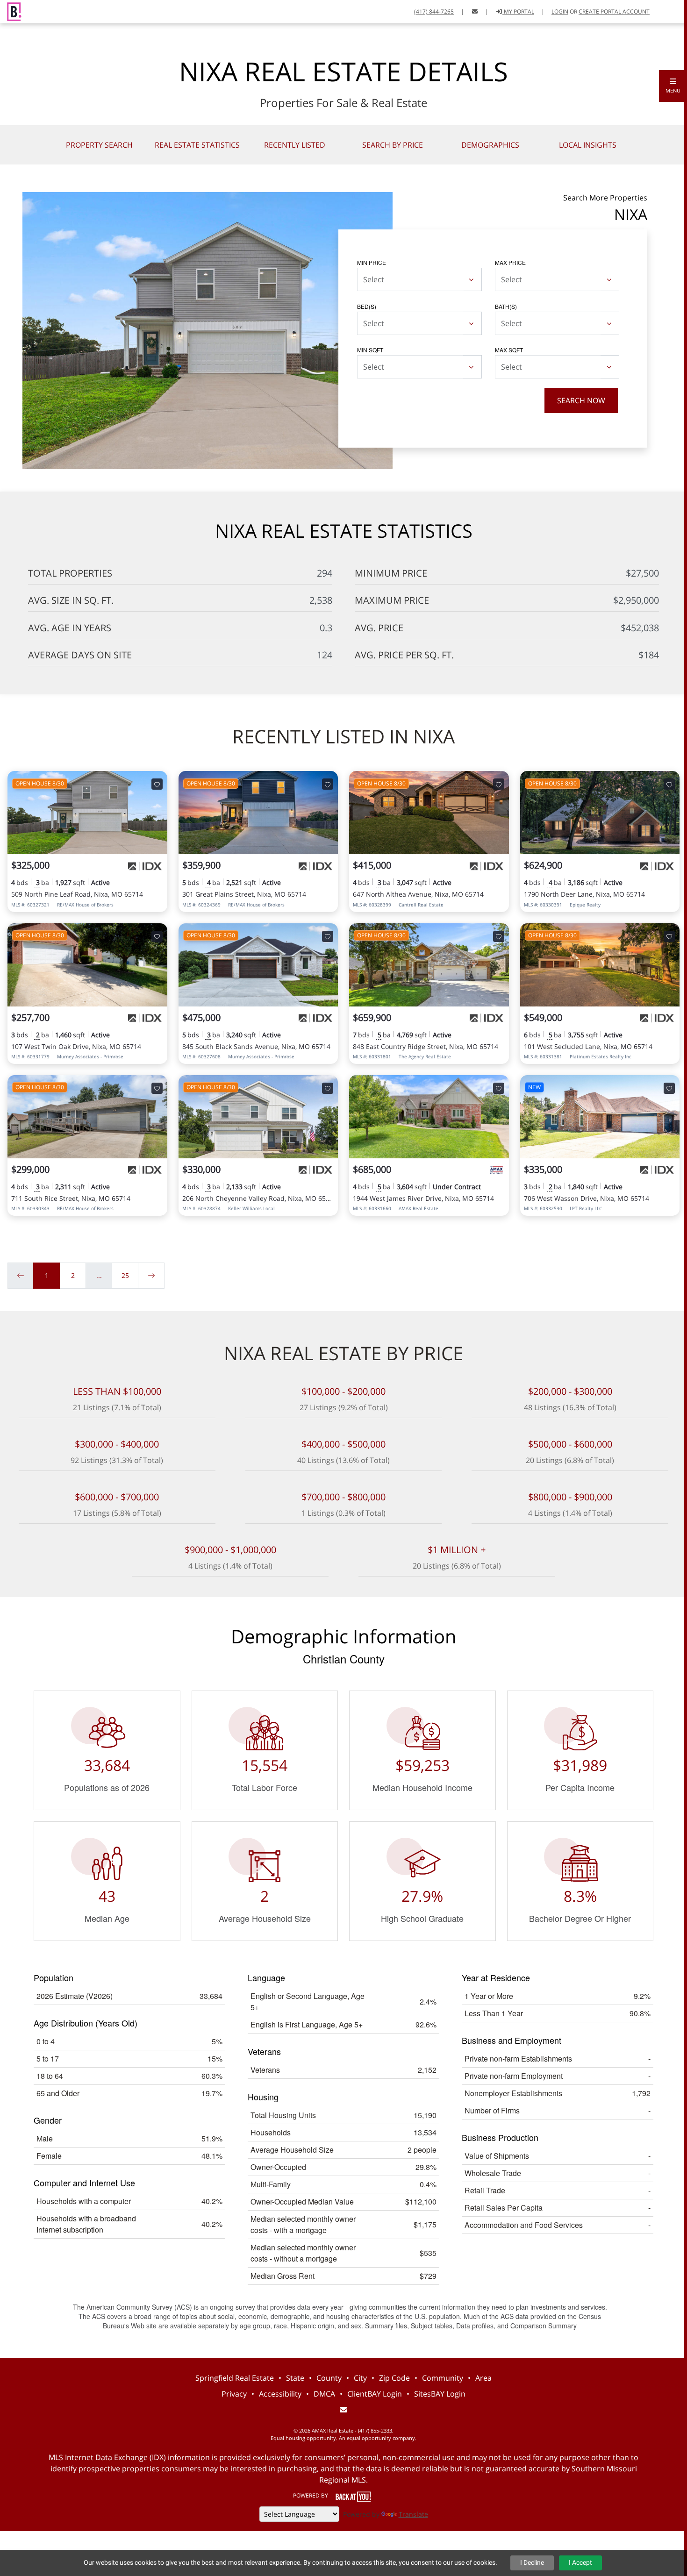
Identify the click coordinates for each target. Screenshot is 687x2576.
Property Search (99, 145)
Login (560, 11)
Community (443, 2378)
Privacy (234, 2394)
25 (125, 1275)
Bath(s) (506, 306)
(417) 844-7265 (434, 11)
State (295, 2378)
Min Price (372, 262)
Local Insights (588, 145)
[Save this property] (157, 784)
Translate (413, 2514)
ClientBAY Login (375, 2394)
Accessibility (280, 2394)
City (360, 2378)
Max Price (510, 262)
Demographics (490, 145)
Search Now (581, 400)
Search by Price (393, 145)
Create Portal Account (614, 11)
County (329, 2378)
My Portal (518, 11)
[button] (673, 86)
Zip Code (394, 2378)
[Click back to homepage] (11, 11)
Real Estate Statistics (197, 145)
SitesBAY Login (440, 2394)
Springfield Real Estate (235, 2378)
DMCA (324, 2394)
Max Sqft (509, 350)
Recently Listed (295, 145)
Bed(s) (367, 306)
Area (483, 2378)
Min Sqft (370, 350)
